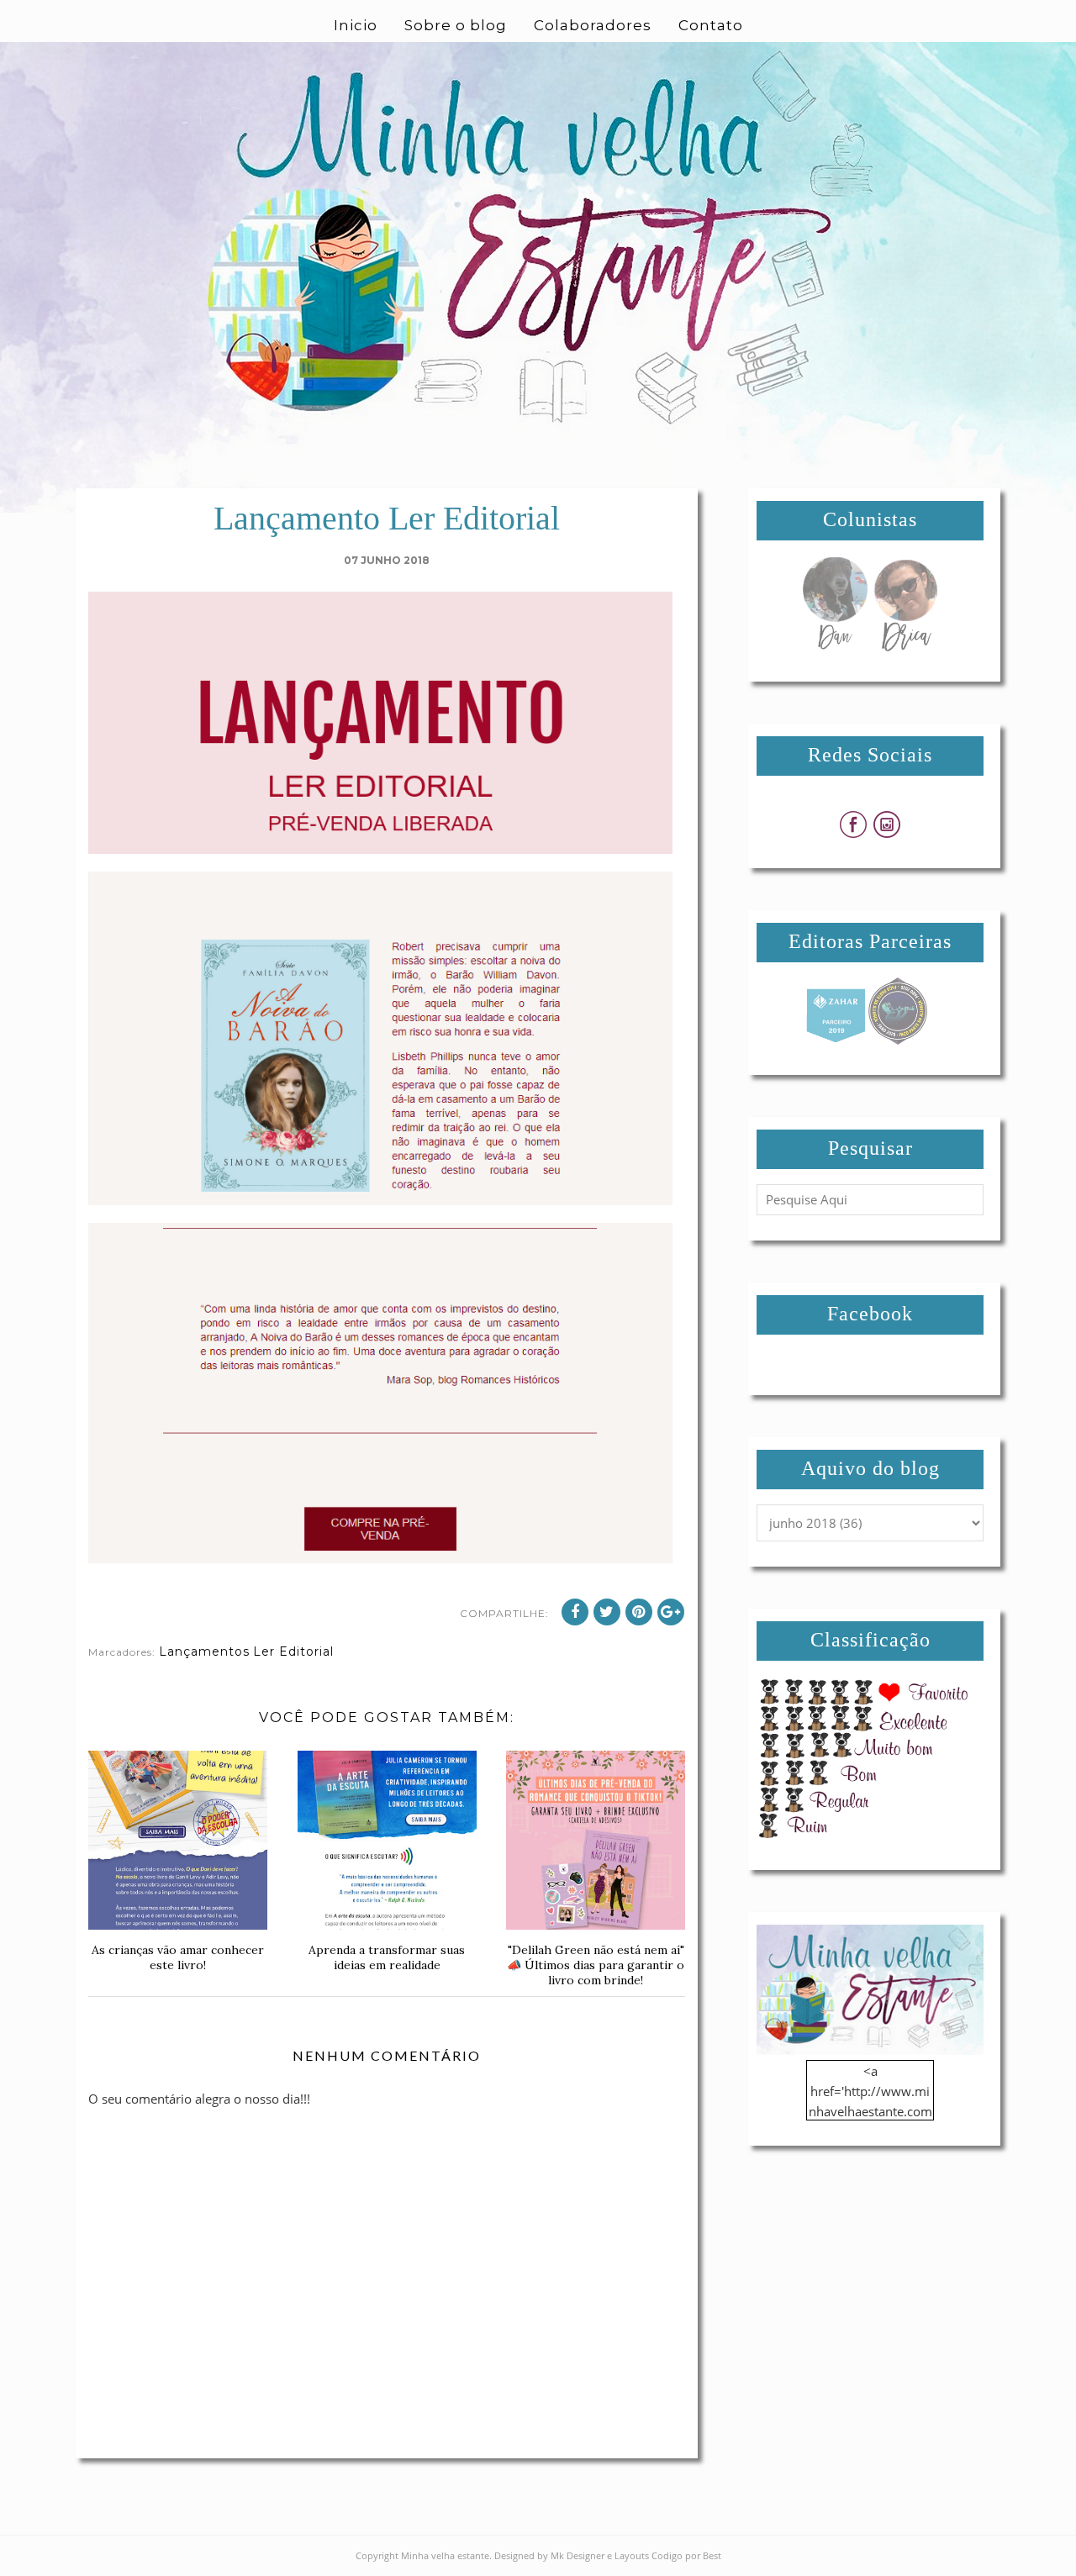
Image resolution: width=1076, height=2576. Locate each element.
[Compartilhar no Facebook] (575, 1612)
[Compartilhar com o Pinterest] (639, 1612)
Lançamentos (204, 1651)
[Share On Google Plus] (671, 1612)
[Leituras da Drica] (905, 646)
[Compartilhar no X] (607, 1612)
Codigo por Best (686, 2555)
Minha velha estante (445, 2555)
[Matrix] (836, 1040)
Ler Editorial (293, 1651)
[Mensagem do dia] (835, 646)
